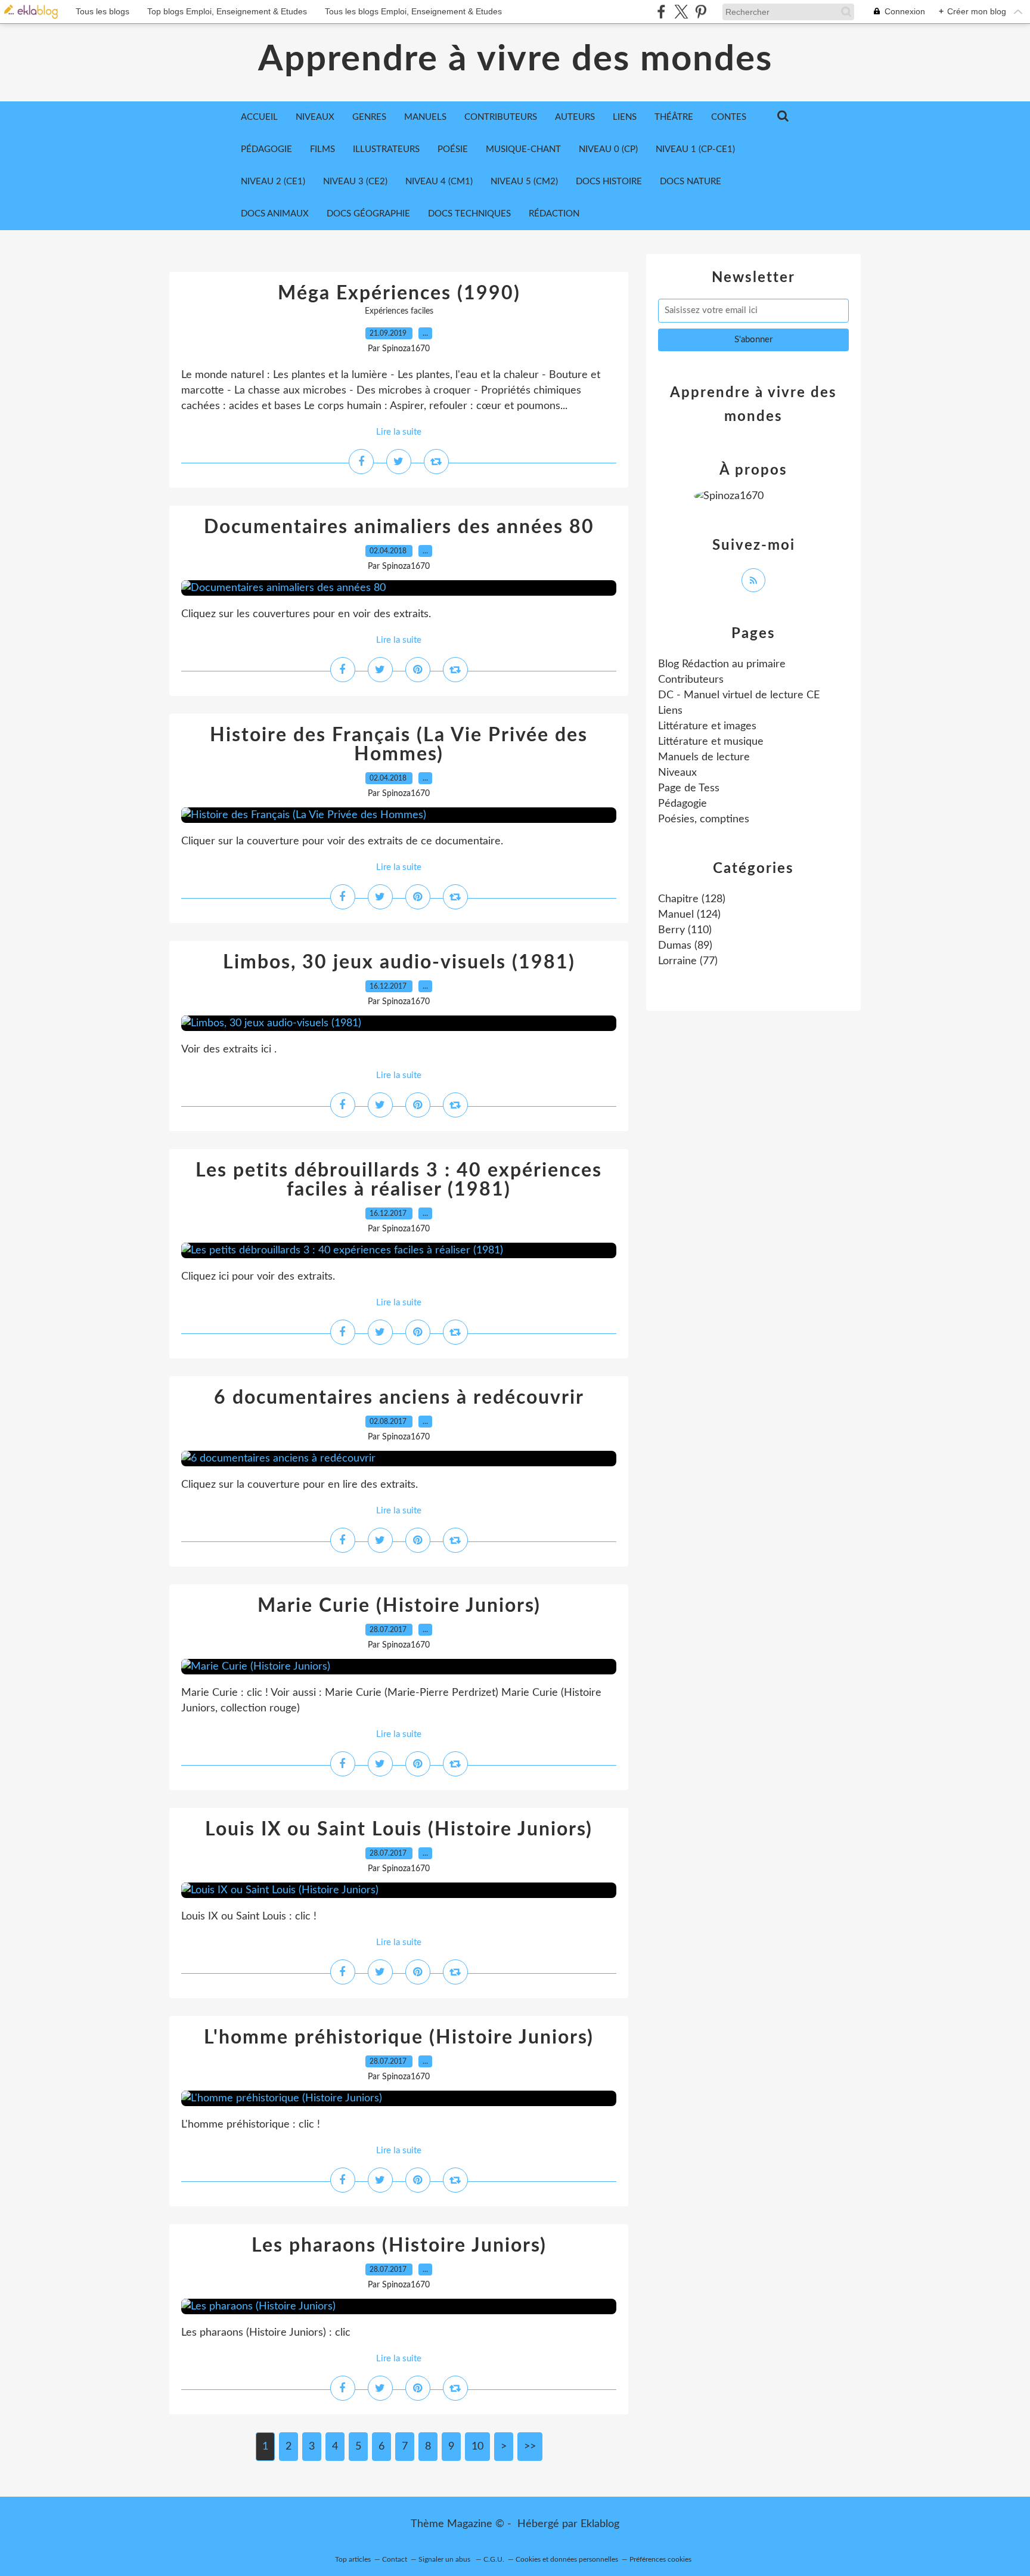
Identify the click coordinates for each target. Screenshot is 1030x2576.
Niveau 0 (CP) (608, 149)
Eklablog (600, 2524)
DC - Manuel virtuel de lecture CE (739, 695)
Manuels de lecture (704, 757)
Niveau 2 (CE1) (273, 182)
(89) (685, 946)
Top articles (353, 2559)
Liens (670, 711)
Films (322, 149)
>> (530, 2447)
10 (477, 2447)
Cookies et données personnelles (567, 2559)
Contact (395, 2559)
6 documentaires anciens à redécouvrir (399, 1398)
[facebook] (661, 12)
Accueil (259, 117)
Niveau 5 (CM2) (524, 182)
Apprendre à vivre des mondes (515, 60)
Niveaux (677, 773)
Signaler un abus (445, 2559)
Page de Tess (689, 788)
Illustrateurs (386, 149)
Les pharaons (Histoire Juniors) (399, 2246)
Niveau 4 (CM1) (439, 182)
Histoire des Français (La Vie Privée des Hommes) (399, 745)
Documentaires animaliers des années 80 (399, 527)
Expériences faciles (399, 311)
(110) (685, 930)
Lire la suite (399, 432)
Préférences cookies (660, 2559)
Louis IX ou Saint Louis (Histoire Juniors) (399, 1829)
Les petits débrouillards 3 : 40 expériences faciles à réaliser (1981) (399, 1180)
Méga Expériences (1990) (399, 293)
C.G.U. (494, 2559)
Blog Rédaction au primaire (722, 664)
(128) (692, 899)
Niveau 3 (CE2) (355, 182)
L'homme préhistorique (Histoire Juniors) (399, 2038)
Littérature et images (707, 726)
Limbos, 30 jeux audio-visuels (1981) (399, 962)
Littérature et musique (711, 742)
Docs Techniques (469, 214)
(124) (689, 915)
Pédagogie (266, 149)
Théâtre (674, 117)
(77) (688, 961)
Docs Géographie (368, 214)
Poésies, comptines (704, 819)
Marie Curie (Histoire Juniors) (399, 1606)
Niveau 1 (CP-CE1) (695, 149)
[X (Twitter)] (681, 12)
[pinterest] (701, 12)
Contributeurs (691, 680)
